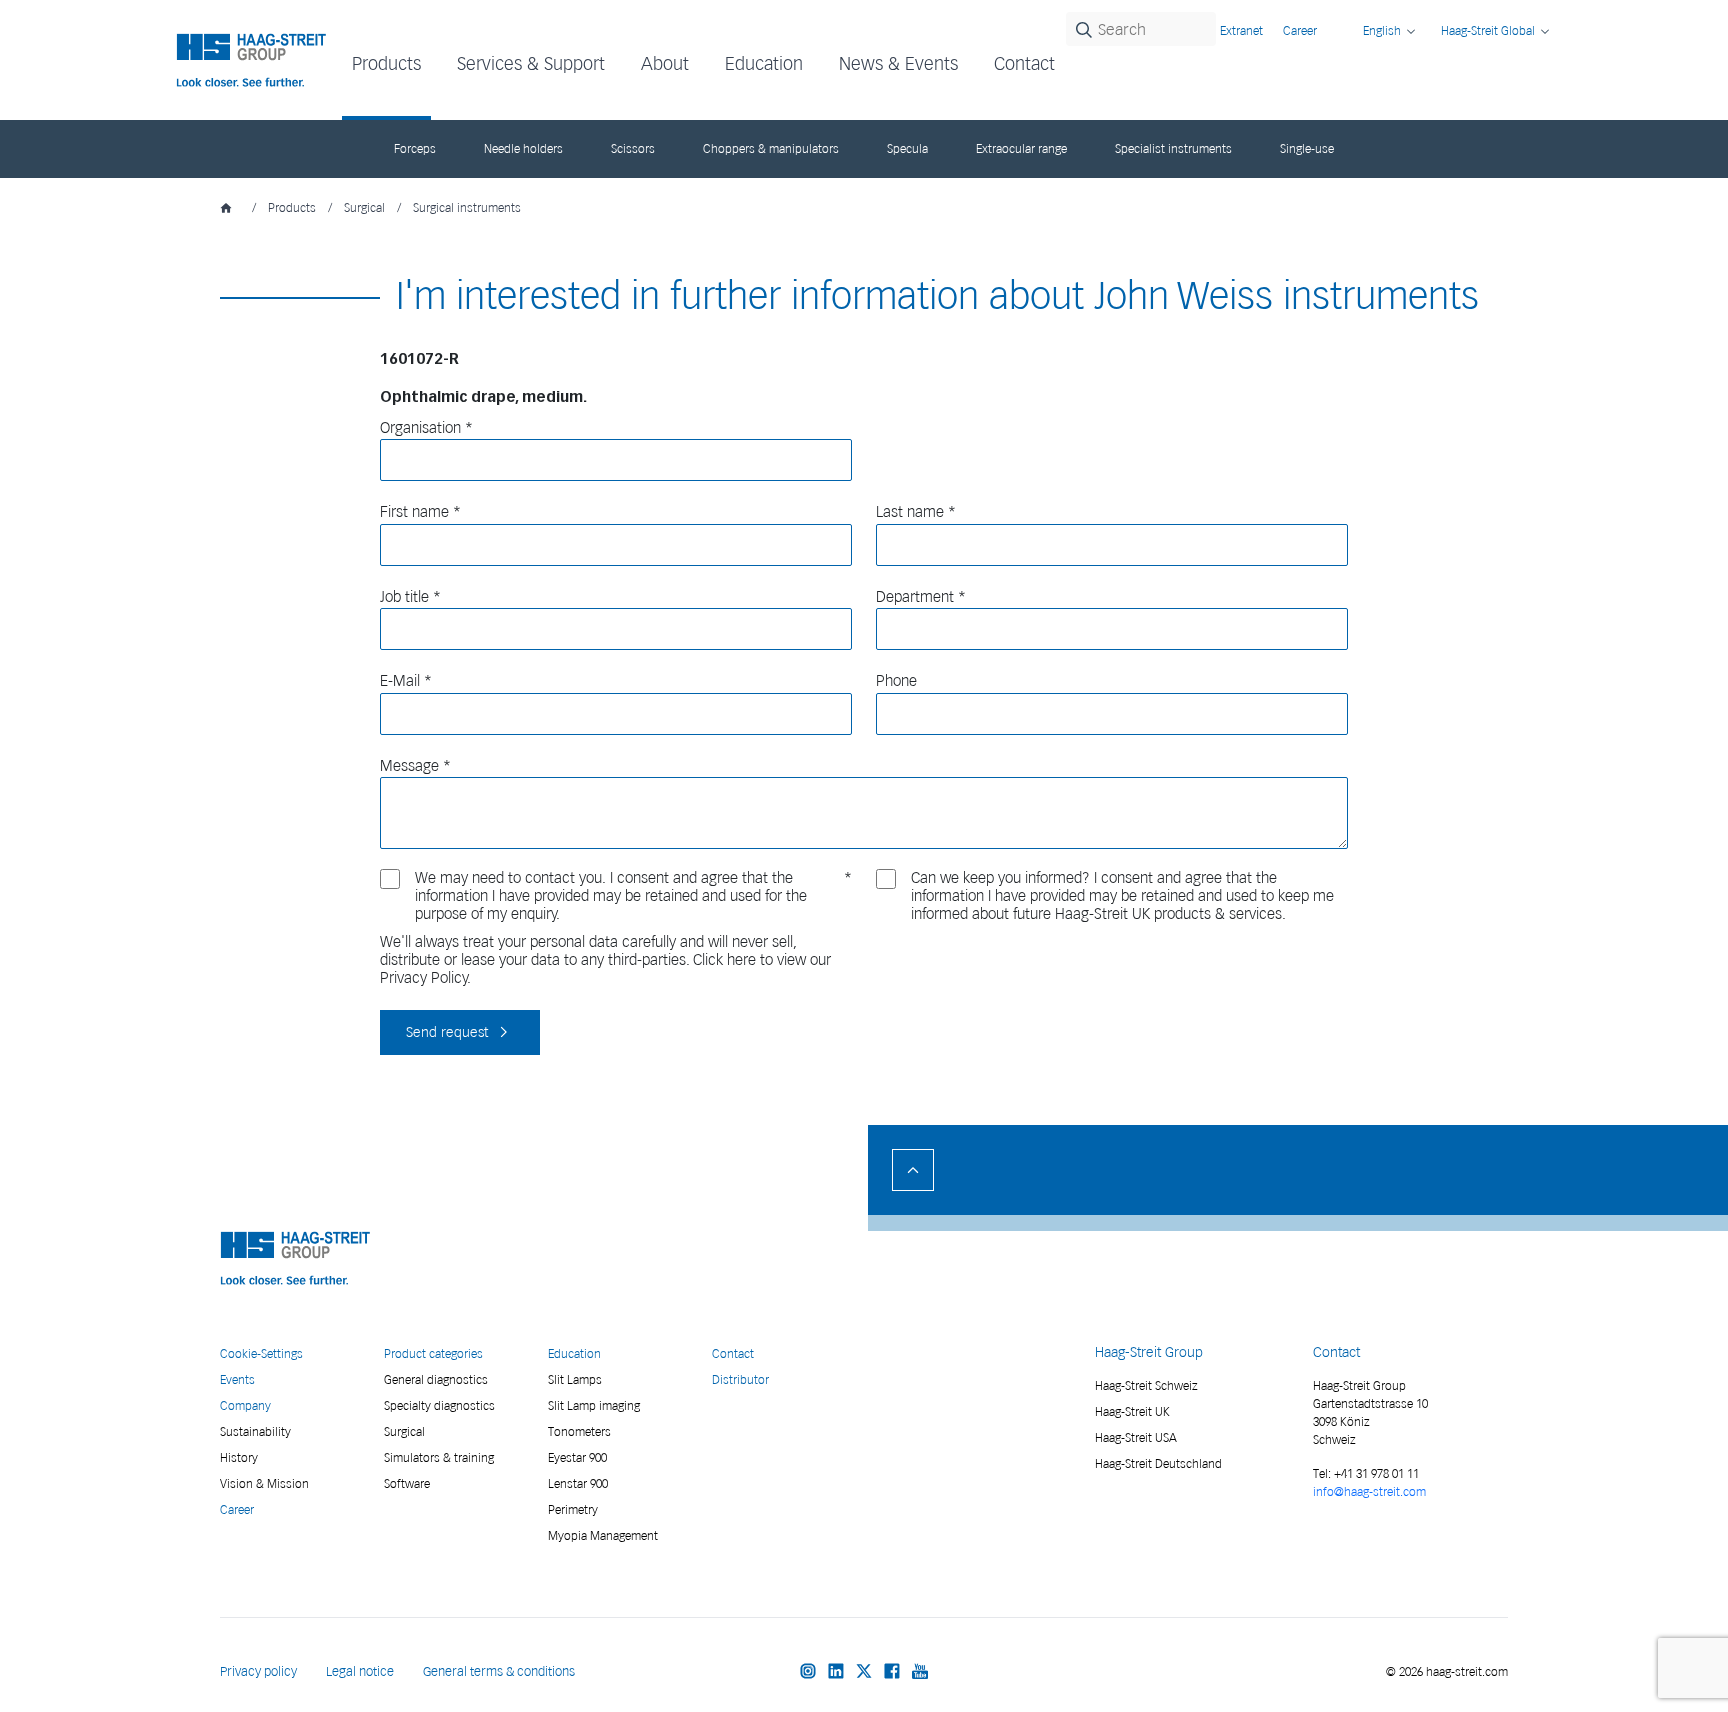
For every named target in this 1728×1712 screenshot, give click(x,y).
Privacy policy (258, 1671)
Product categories (433, 1353)
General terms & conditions (499, 1671)
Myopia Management (603, 1535)
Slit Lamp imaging (594, 1405)
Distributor (740, 1379)
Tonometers (579, 1431)
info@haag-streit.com (1369, 1491)
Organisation (420, 428)
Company (245, 1405)
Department (915, 597)
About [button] (665, 63)
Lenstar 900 (578, 1483)
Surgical (364, 207)
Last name (910, 512)
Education (574, 1353)
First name (414, 512)
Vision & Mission (264, 1483)
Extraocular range (1021, 148)
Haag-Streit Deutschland (1158, 1463)
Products (292, 207)
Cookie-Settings (261, 1353)
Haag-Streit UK (1132, 1411)
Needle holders (523, 148)
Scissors (633, 148)
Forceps (415, 148)
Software (407, 1483)
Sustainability (255, 1431)
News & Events (898, 63)
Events (237, 1379)
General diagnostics (436, 1379)
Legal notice (360, 1671)
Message (409, 766)
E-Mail (400, 681)
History (239, 1457)
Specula (907, 148)
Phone (896, 681)
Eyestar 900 (577, 1457)
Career (1300, 30)
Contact (1024, 63)
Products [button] (386, 63)
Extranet (1241, 30)
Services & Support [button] (531, 63)
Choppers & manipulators (771, 148)
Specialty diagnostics (439, 1405)
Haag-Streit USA (1136, 1437)
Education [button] (764, 63)
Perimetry (573, 1509)
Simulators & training (439, 1457)
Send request (447, 1032)
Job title (404, 597)
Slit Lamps (575, 1379)
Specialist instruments (1173, 148)
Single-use (1307, 148)
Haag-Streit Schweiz (1146, 1385)
